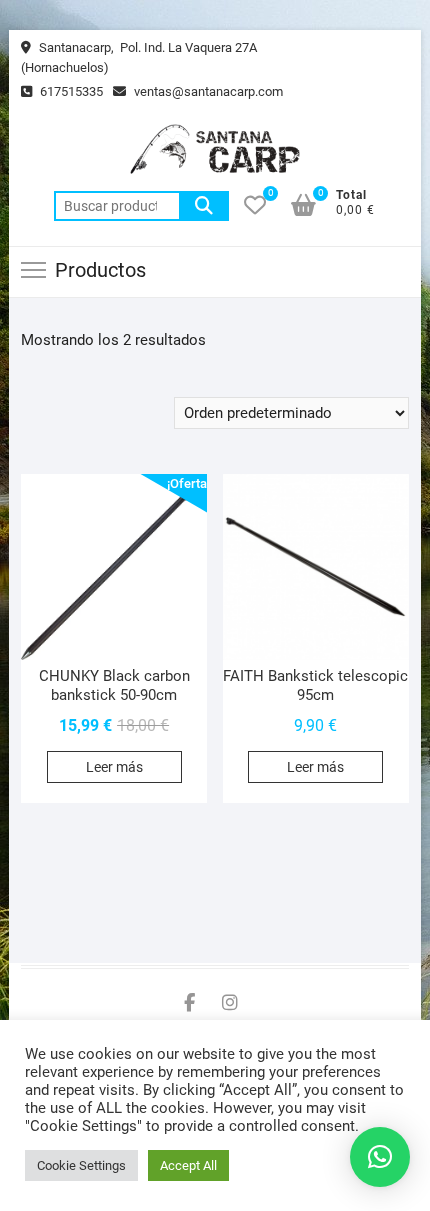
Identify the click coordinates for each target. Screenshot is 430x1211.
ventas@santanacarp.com (207, 91)
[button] (380, 1157)
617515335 (70, 91)
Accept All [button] (188, 1165)
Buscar (204, 206)
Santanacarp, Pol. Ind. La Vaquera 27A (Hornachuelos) (139, 57)
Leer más (114, 767)
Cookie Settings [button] (81, 1165)
